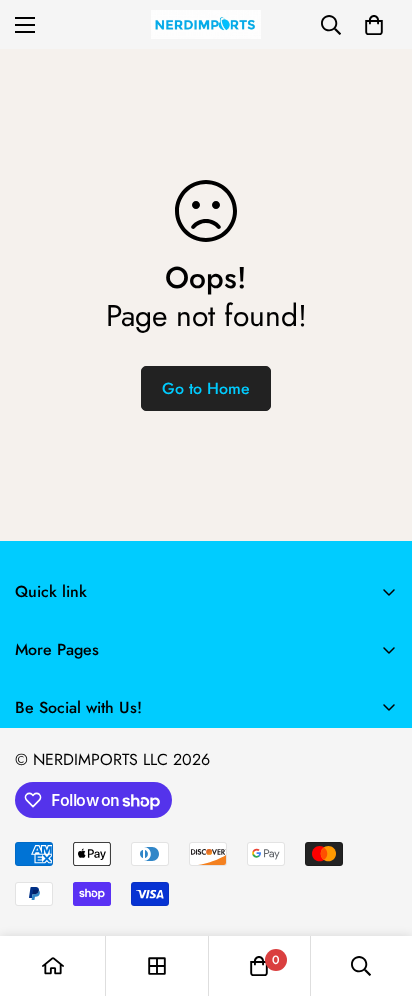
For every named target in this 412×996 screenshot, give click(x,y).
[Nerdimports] (206, 24)
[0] (374, 25)
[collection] (157, 966)
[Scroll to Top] (376, 890)
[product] (53, 966)
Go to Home (206, 388)
